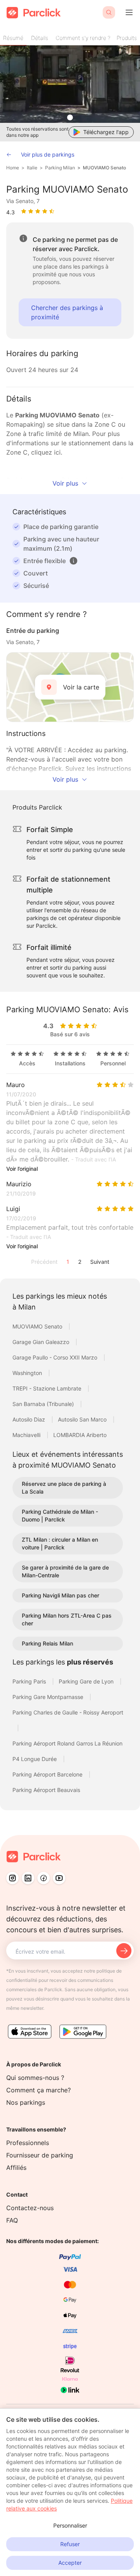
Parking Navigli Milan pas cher (60, 1595)
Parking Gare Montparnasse (49, 1697)
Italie (32, 168)
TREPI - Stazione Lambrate (48, 1388)
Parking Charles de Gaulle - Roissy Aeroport (68, 1712)
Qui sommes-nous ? (35, 2078)
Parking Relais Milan (47, 1643)
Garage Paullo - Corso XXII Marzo (56, 1357)
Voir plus (65, 483)
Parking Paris (30, 1681)
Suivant (100, 1262)
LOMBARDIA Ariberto (80, 1435)
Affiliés (16, 2168)
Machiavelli (27, 1435)
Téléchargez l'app (106, 132)
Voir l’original (22, 1169)
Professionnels (28, 2143)
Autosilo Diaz (30, 1419)
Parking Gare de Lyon (87, 1681)
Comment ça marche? (38, 2090)
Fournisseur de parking (40, 2155)
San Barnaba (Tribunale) (44, 1404)
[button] (73, 561)
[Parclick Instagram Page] (12, 1878)
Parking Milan (60, 168)
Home (13, 168)
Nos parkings (26, 2102)
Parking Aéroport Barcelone (48, 1774)
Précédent (44, 1262)
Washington (28, 1373)
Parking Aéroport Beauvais (46, 1790)
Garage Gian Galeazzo (42, 1342)
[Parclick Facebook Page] (44, 1878)
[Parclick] (34, 13)
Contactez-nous (30, 2208)
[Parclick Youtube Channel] (59, 1878)
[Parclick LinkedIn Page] (28, 1878)
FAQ (12, 2220)
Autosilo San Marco (83, 1419)
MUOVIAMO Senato (104, 168)
